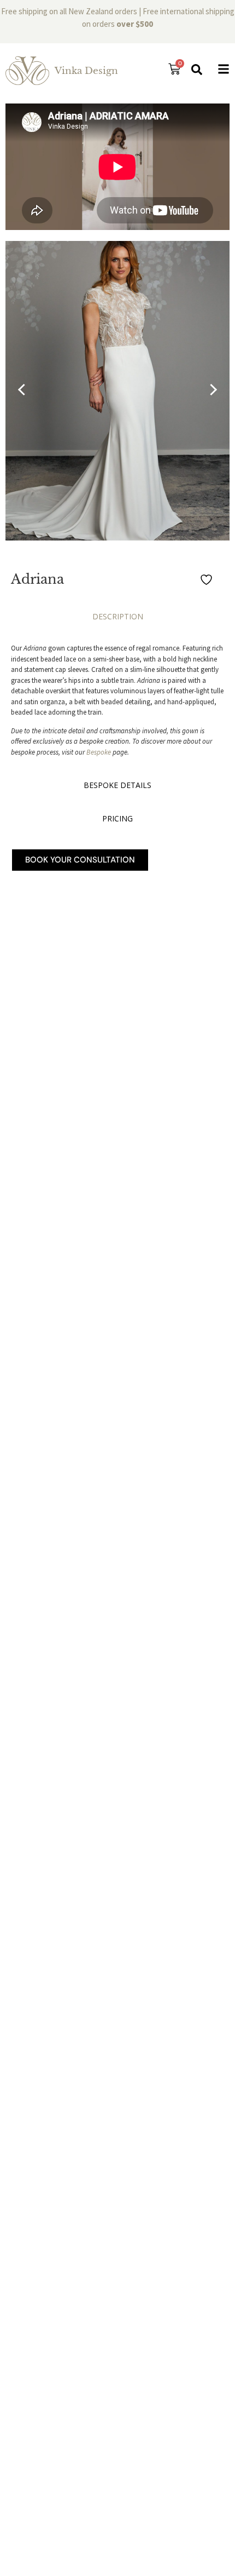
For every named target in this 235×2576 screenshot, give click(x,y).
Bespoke (99, 752)
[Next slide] (211, 390)
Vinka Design (86, 71)
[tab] (117, 619)
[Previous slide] (24, 390)
